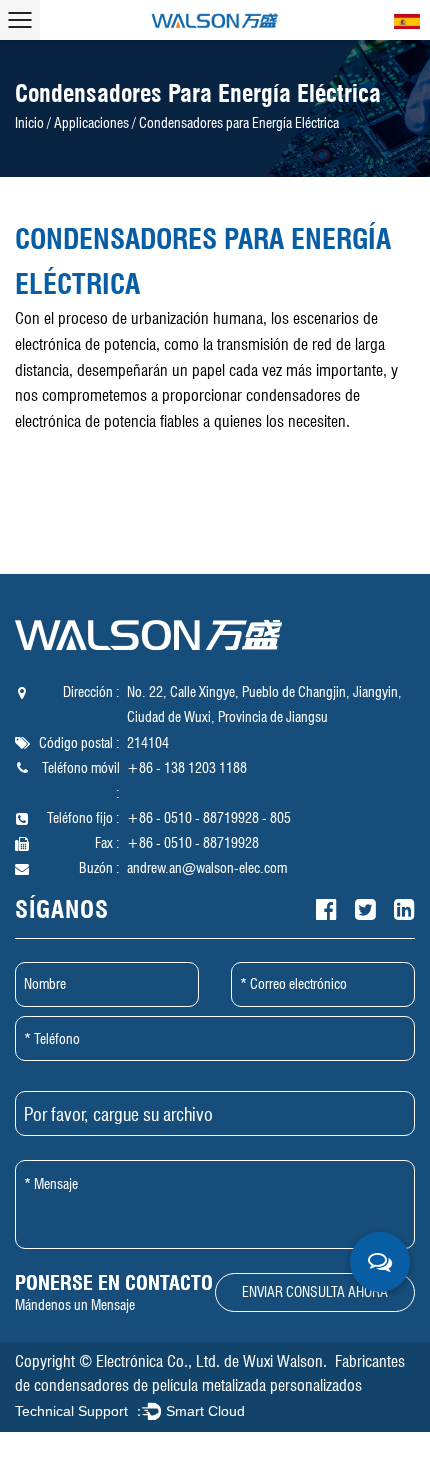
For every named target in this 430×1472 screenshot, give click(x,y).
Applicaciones (91, 123)
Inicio (29, 123)
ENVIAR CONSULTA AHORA (315, 1292)
